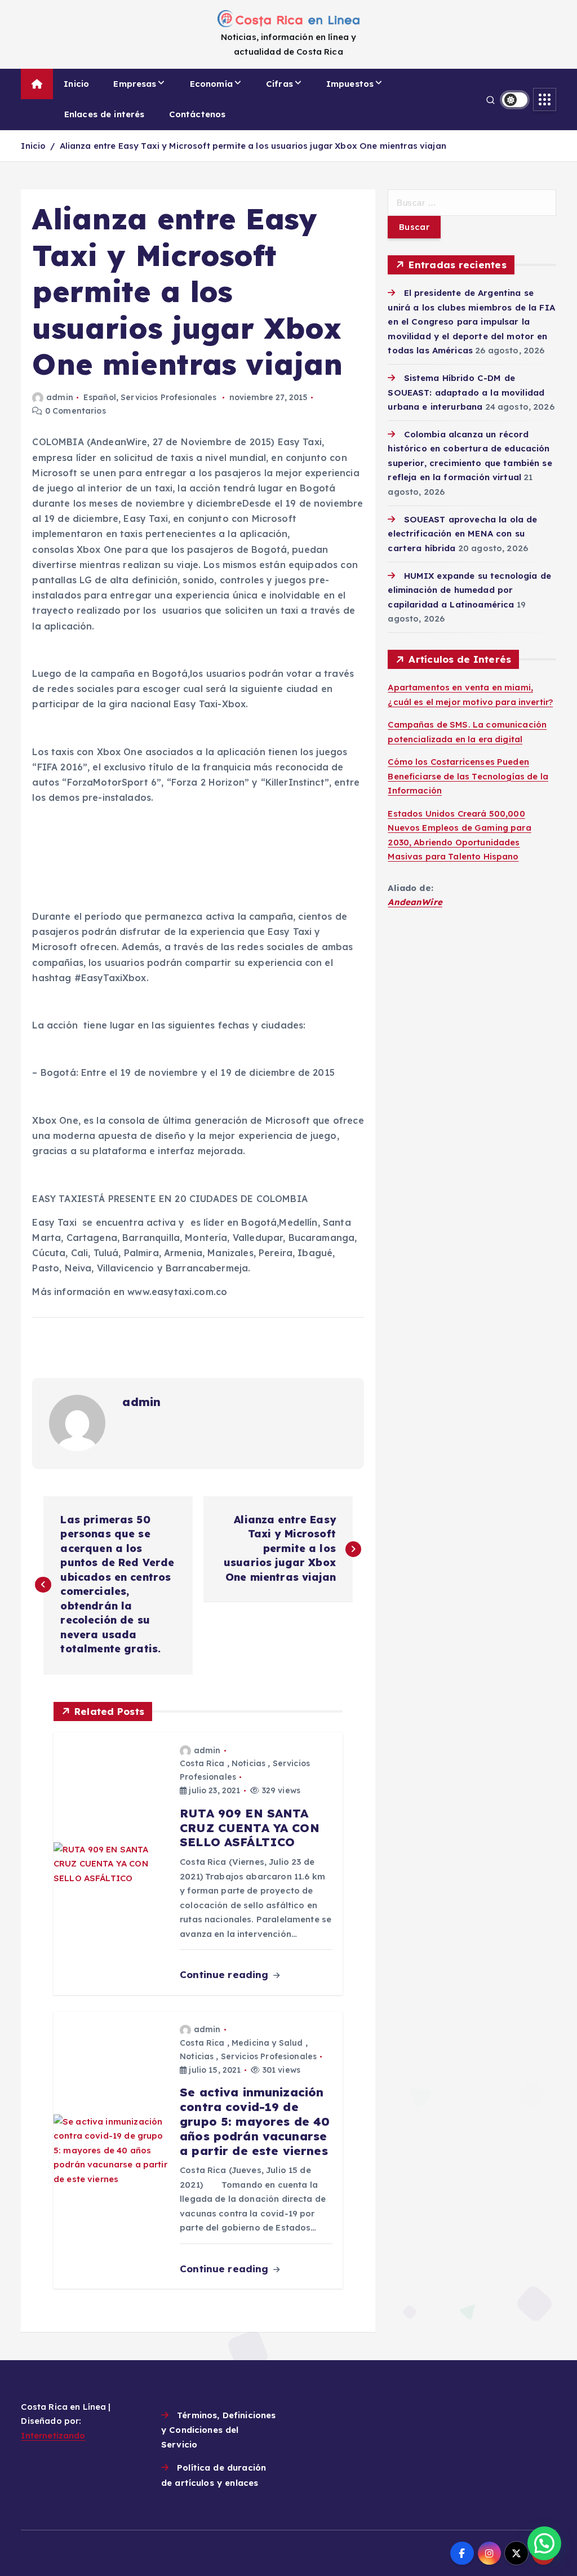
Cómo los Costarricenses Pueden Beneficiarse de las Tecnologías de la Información (468, 776)
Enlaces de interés (105, 114)
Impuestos (350, 84)
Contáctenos (197, 114)
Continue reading (226, 1974)
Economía (211, 84)
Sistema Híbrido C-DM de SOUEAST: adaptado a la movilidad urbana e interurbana (466, 392)
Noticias (248, 1763)
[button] (544, 2543)
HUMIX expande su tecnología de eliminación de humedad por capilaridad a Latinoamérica (469, 590)
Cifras (279, 84)
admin (59, 397)
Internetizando (53, 2435)
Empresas (135, 84)
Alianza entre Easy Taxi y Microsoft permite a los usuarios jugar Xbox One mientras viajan (253, 146)
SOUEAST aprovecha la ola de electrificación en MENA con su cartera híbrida (462, 534)
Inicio (76, 84)
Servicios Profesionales (168, 397)
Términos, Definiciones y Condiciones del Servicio (218, 2430)
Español (100, 397)
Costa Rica (202, 1763)
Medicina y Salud (267, 2043)
